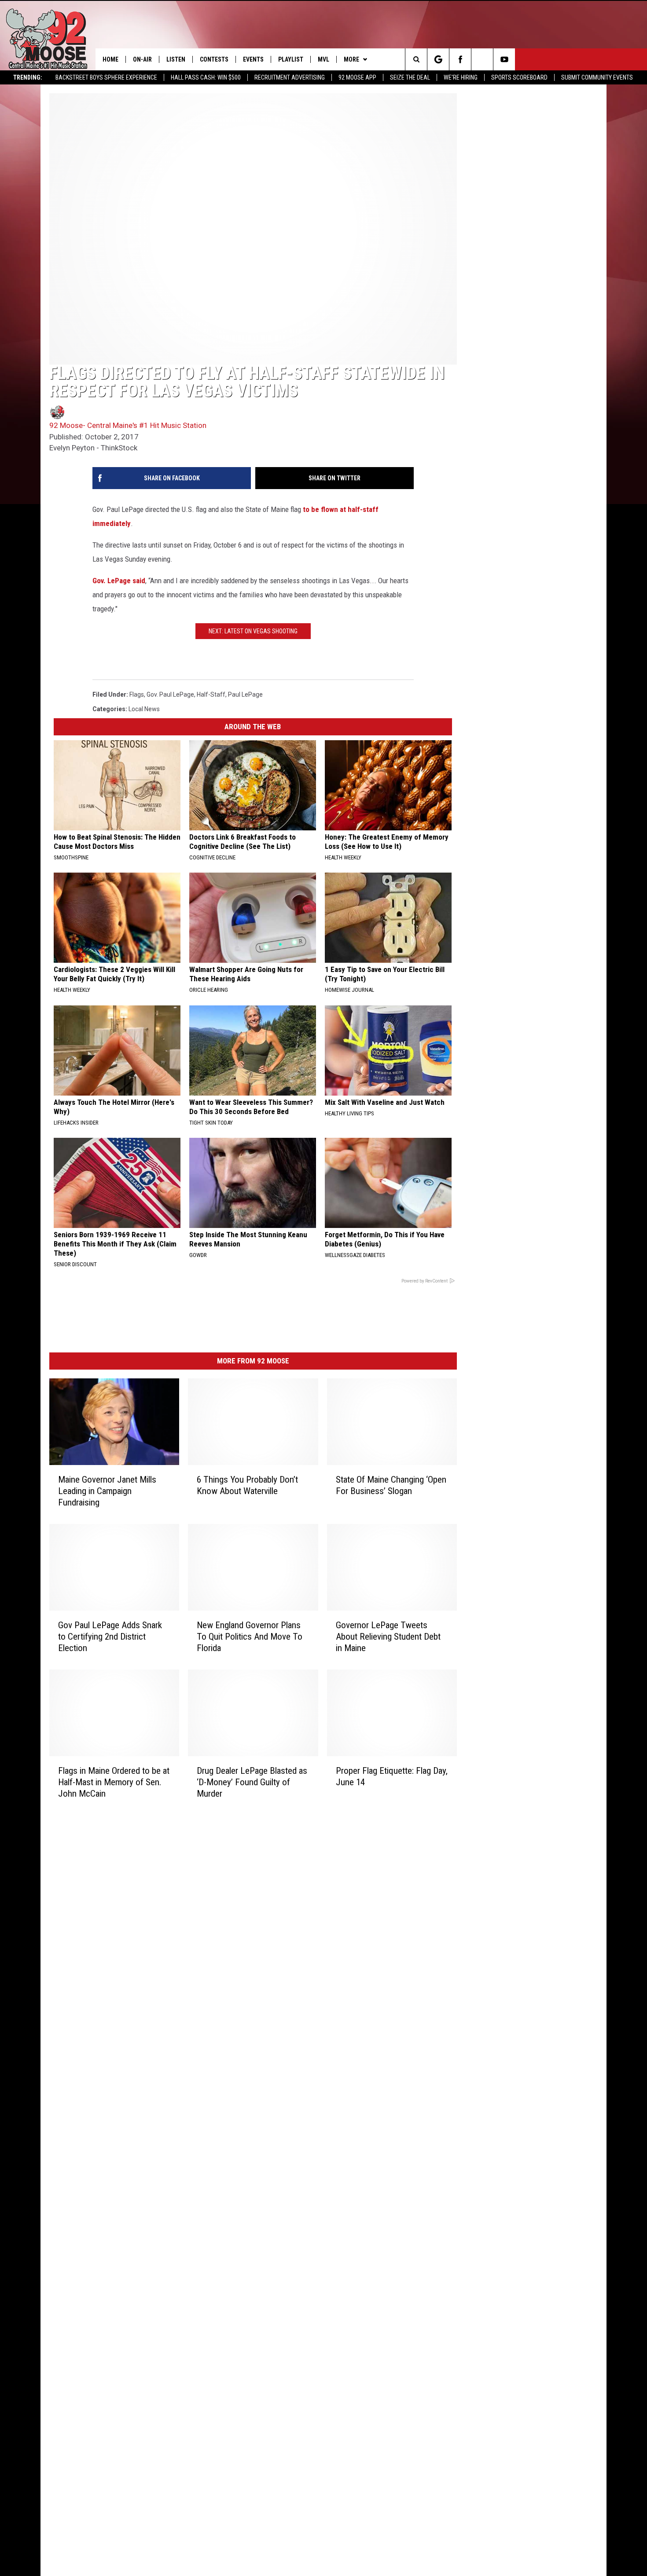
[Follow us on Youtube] (504, 59)
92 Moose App (357, 77)
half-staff (211, 694)
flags (137, 694)
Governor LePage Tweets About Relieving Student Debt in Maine (388, 1637)
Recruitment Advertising (290, 77)
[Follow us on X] (482, 59)
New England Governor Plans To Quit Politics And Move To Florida (250, 1637)
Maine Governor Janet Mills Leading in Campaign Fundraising (107, 1491)
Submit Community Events (597, 77)
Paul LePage (245, 694)
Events (253, 59)
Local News (144, 709)
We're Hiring (461, 77)
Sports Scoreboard (519, 77)
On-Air (142, 59)
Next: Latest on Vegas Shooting (253, 631)
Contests (214, 59)
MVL (323, 59)
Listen (176, 59)
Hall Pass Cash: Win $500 (206, 77)
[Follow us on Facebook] (460, 59)
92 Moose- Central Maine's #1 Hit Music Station (128, 425)
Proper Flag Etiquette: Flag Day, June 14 (392, 1776)
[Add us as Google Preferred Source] (438, 59)
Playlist (291, 59)
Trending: (28, 77)
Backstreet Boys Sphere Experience (106, 77)
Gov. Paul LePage (170, 694)
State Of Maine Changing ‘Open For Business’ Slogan (391, 1485)
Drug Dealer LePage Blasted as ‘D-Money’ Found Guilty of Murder (252, 1782)
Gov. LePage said (119, 581)
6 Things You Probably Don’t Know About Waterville (247, 1485)
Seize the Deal (410, 77)
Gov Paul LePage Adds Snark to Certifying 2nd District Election (110, 1637)
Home (110, 59)
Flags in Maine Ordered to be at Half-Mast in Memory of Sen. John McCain (114, 1782)
